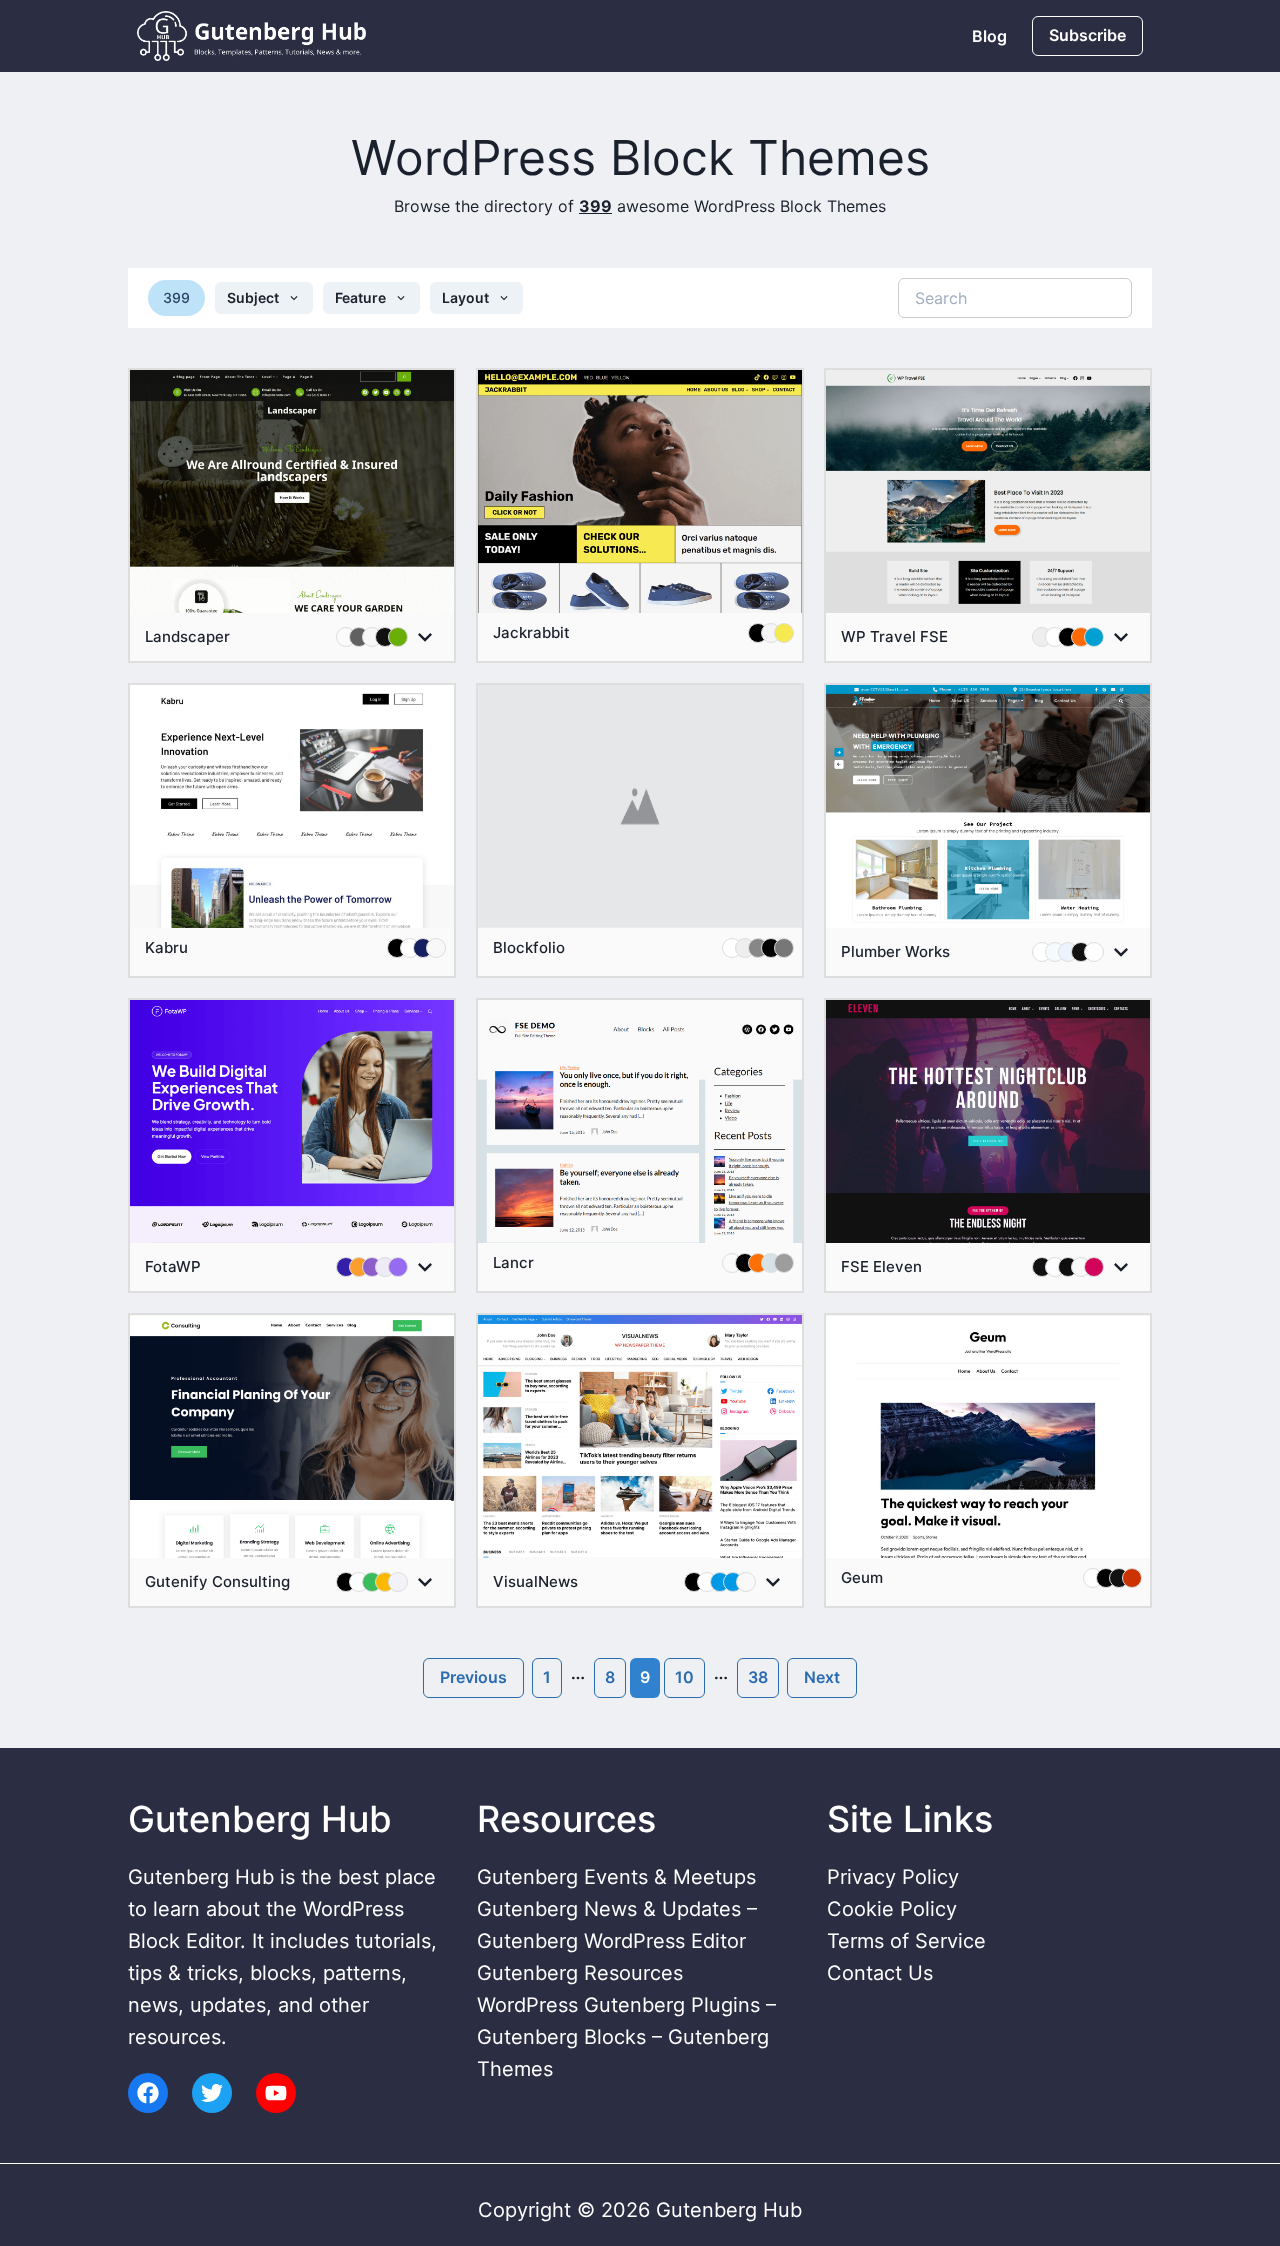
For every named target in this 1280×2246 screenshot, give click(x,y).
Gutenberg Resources (580, 1973)
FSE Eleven (881, 1267)
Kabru (166, 948)
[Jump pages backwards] (578, 1678)
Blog (989, 36)
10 (684, 1677)
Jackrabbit (531, 633)
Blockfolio (529, 948)
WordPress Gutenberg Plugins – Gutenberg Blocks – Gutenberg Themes (626, 2037)
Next (822, 1677)
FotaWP (173, 1267)
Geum (862, 1578)
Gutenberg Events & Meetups (616, 1877)
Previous (473, 1677)
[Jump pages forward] (721, 1678)
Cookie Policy (892, 1909)
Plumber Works (895, 952)
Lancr (513, 1263)
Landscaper (187, 637)
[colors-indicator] (425, 637)
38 (758, 1677)
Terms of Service (906, 1941)
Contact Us (880, 1973)
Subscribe (1087, 35)
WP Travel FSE (894, 637)
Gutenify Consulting (217, 1582)
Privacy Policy (893, 1877)
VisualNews (535, 1582)
